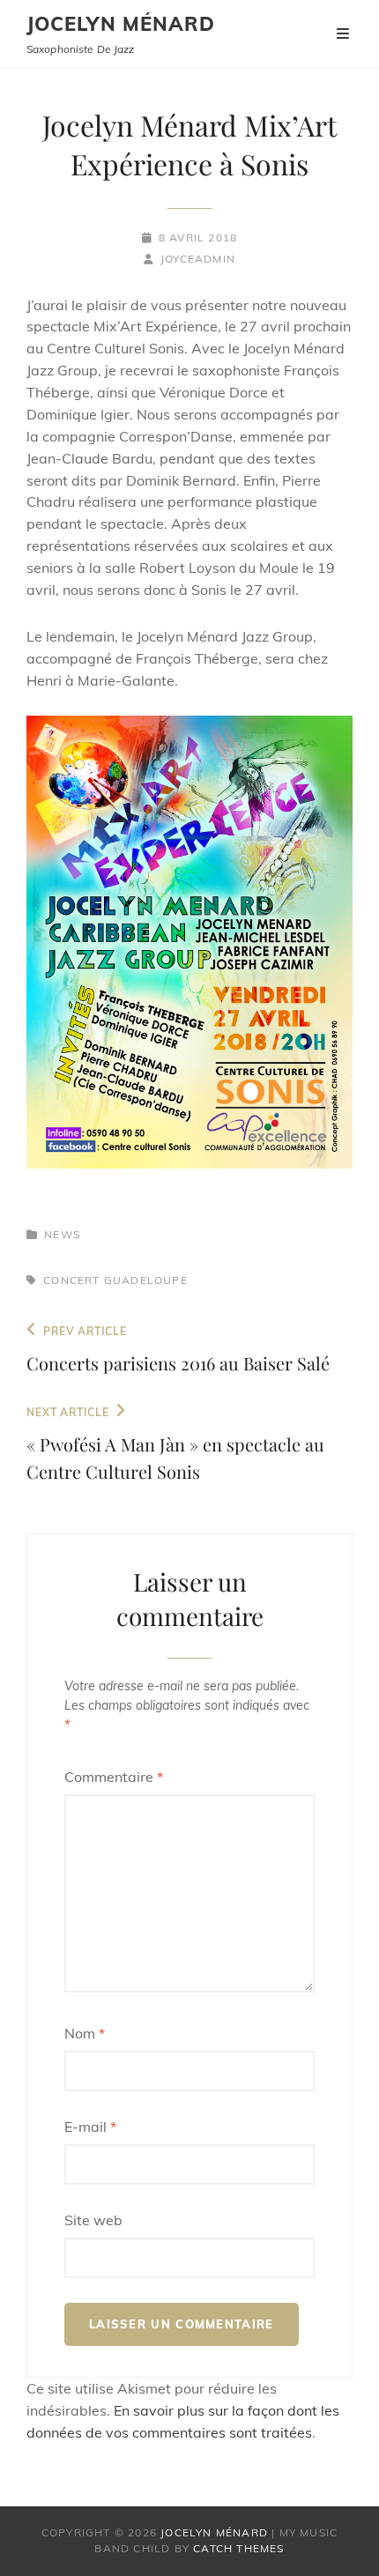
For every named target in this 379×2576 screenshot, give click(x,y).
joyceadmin (198, 259)
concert (71, 1280)
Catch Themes (238, 2548)
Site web (93, 2220)
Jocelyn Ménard (121, 24)
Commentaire (114, 1777)
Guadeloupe (146, 1280)
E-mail (90, 2127)
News (62, 1234)
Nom (85, 2033)
